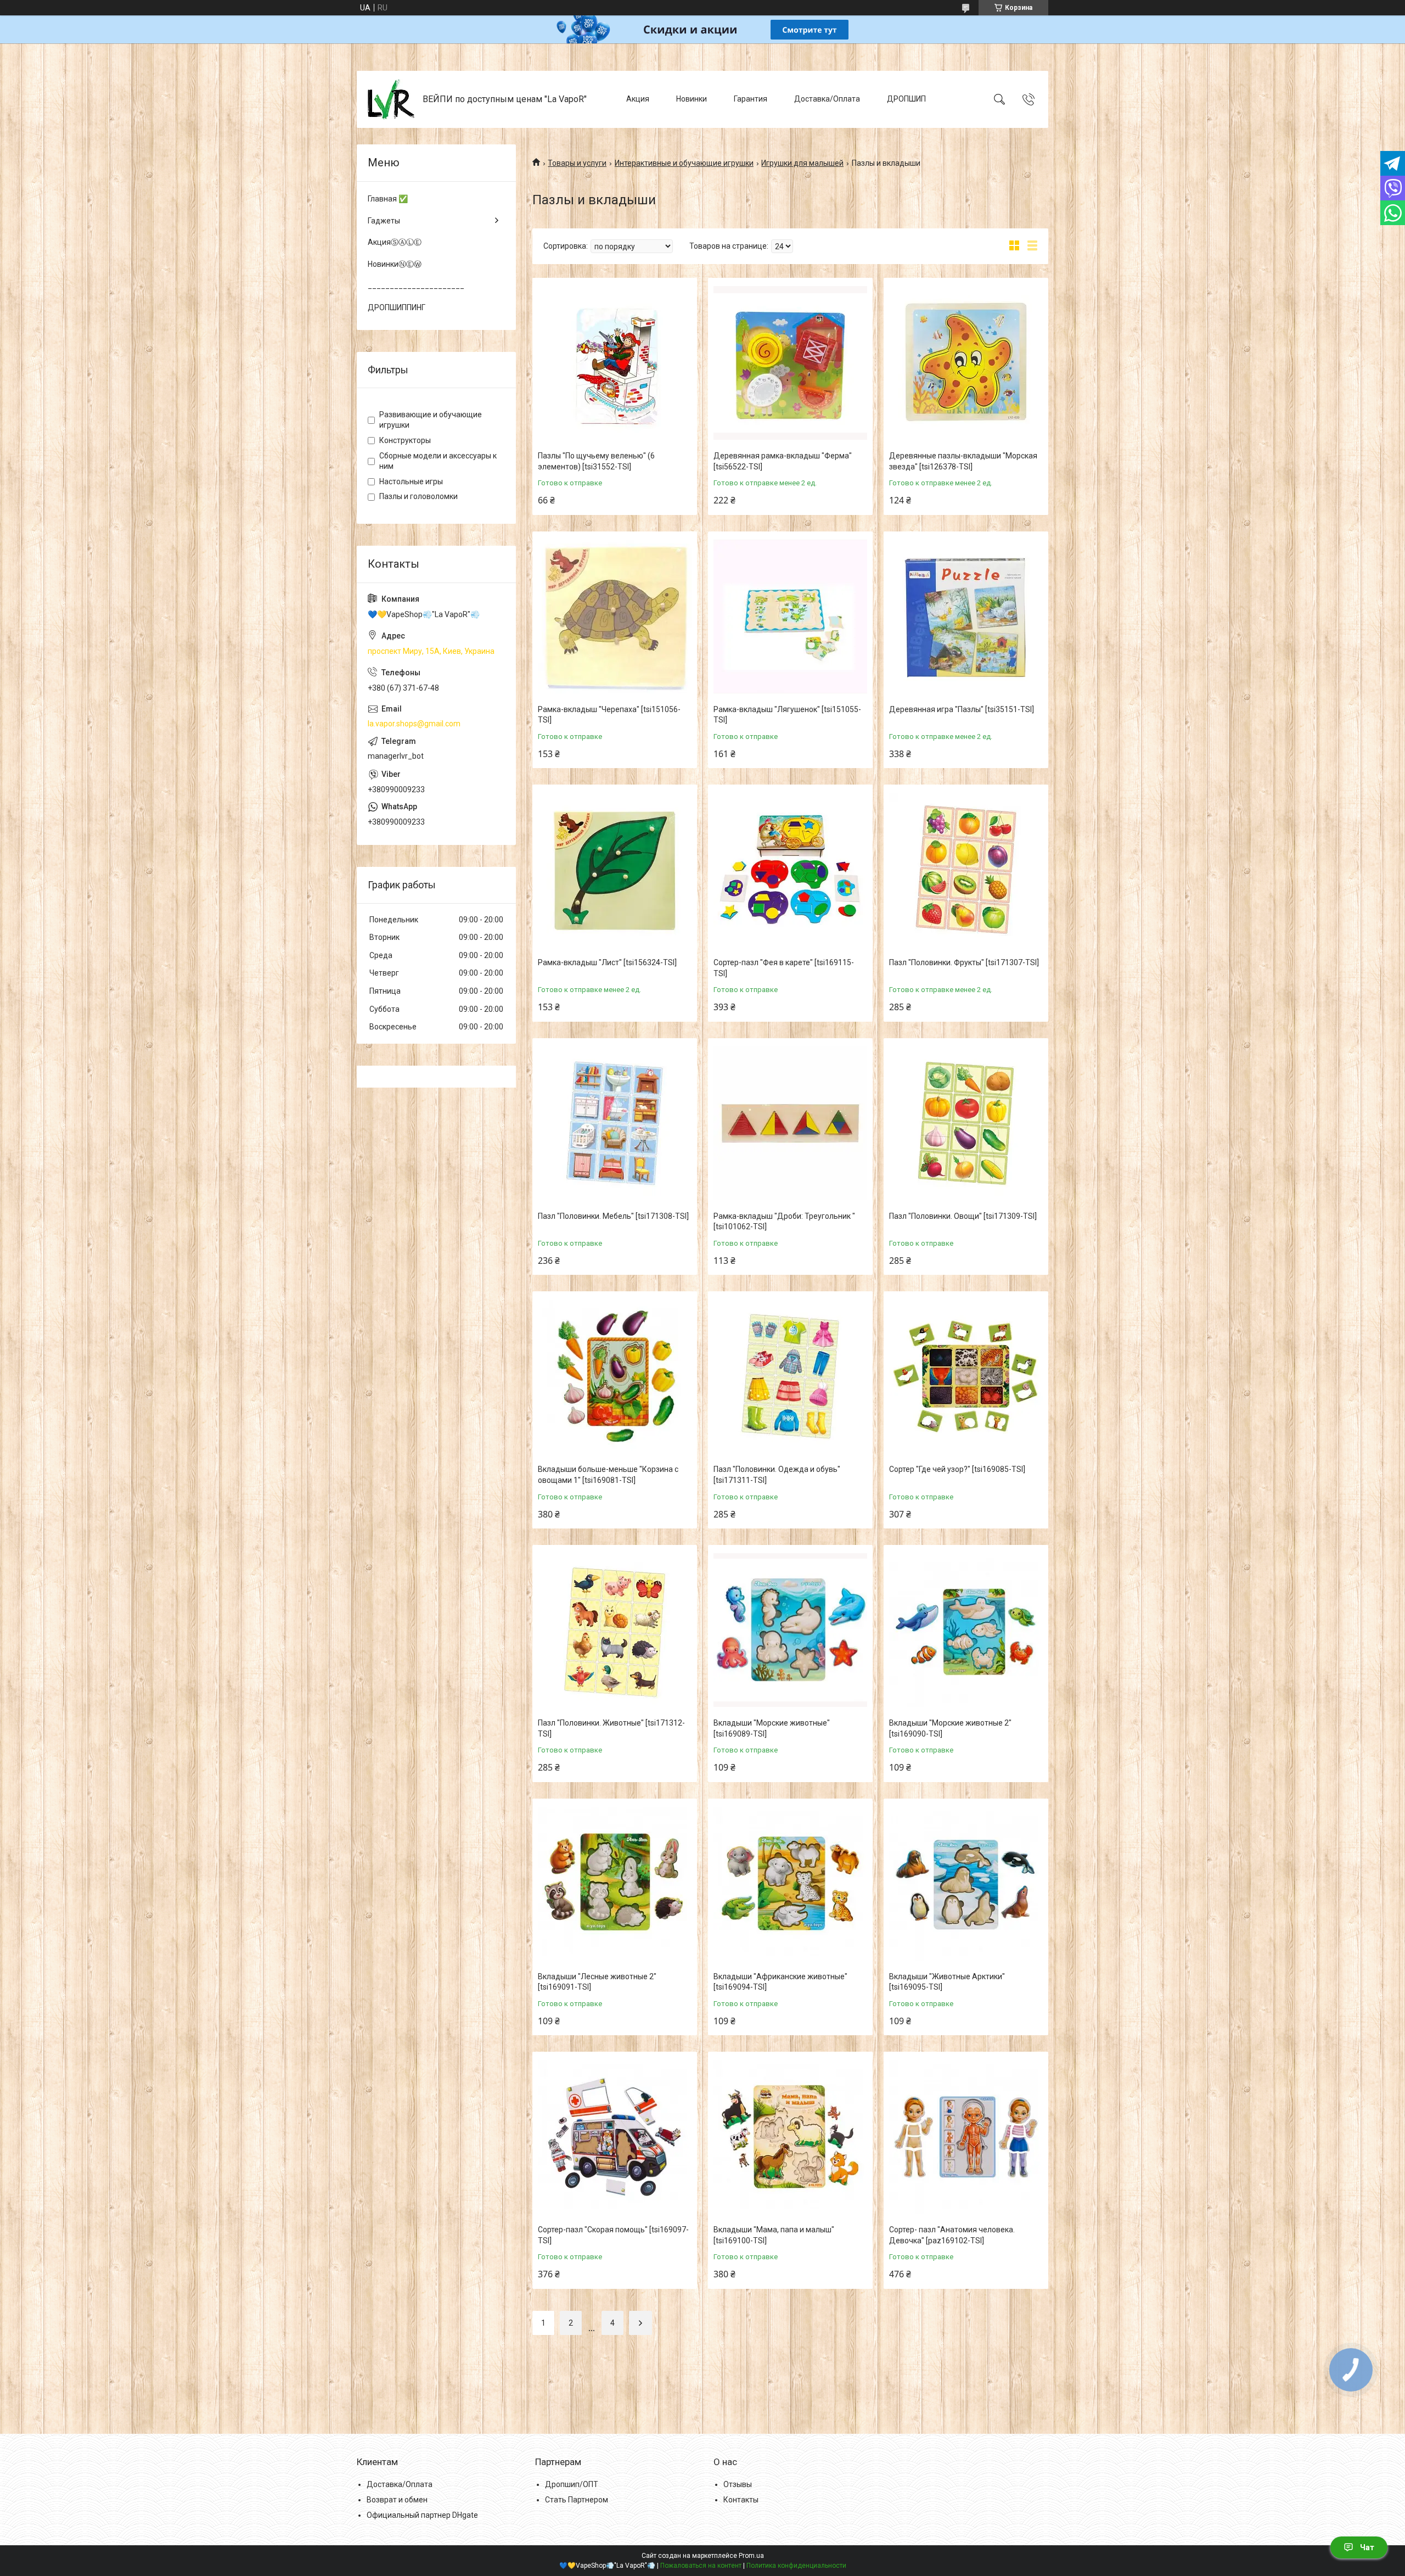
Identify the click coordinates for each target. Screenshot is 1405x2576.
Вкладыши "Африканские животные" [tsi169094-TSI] (780, 1982)
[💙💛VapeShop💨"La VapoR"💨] (391, 99)
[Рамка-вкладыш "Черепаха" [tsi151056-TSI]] (615, 617)
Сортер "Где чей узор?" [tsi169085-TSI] (957, 1469)
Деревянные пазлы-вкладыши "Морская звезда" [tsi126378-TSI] (963, 461)
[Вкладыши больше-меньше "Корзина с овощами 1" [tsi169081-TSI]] (615, 1376)
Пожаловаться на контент (701, 2566)
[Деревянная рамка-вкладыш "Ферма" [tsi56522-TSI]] (790, 363)
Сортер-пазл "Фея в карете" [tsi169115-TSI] (784, 968)
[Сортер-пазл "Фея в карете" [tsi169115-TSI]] (790, 870)
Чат (1367, 2547)
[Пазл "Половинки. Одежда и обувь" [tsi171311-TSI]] (790, 1376)
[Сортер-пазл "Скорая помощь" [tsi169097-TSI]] (615, 2137)
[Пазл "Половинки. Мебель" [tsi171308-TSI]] (615, 1123)
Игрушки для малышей (802, 163)
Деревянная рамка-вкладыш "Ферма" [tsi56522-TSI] (783, 461)
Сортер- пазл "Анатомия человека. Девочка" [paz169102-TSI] (952, 2235)
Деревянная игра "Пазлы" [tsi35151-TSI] (962, 709)
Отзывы (738, 2484)
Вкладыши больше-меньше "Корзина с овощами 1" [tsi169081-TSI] (608, 1475)
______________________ (416, 285)
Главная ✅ (388, 199)
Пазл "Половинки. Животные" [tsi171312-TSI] (611, 1728)
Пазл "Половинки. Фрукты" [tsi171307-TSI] (964, 962)
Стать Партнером (577, 2500)
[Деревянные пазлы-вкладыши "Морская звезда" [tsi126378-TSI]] (966, 363)
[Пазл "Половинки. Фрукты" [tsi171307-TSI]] (966, 870)
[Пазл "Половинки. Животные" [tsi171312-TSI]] (615, 1630)
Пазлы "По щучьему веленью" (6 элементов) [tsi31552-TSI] (596, 461)
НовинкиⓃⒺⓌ (395, 264)
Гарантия (751, 99)
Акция (638, 99)
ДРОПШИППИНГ (397, 307)
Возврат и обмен (397, 2500)
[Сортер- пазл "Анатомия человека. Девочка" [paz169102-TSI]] (966, 2137)
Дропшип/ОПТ (572, 2484)
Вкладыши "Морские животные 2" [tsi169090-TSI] (950, 1728)
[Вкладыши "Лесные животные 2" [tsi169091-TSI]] (615, 1884)
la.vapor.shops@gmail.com (414, 724)
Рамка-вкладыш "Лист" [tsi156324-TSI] (607, 962)
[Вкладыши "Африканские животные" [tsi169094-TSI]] (790, 1884)
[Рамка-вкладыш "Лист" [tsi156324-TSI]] (615, 870)
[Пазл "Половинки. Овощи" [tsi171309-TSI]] (966, 1123)
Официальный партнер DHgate (422, 2515)
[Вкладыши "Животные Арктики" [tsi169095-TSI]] (966, 1884)
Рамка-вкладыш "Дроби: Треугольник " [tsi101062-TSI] (784, 1222)
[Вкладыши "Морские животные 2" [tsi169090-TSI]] (966, 1630)
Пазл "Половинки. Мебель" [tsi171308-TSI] (613, 1216)
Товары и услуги (577, 163)
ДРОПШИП (906, 99)
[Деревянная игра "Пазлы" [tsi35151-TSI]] (966, 617)
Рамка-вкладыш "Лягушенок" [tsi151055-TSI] (787, 715)
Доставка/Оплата (827, 99)
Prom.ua (751, 2556)
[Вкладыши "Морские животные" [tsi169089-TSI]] (790, 1630)
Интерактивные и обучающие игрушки (684, 163)
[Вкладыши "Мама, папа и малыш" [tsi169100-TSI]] (790, 2137)
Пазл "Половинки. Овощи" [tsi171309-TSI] (963, 1216)
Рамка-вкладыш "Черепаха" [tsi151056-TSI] (609, 715)
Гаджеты (384, 221)
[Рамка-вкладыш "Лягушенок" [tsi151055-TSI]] (790, 617)
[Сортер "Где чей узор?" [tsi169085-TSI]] (966, 1376)
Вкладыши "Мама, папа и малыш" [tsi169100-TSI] (774, 2235)
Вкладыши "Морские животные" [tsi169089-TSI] (772, 1728)
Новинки (692, 99)
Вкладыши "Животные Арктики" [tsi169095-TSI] (947, 1982)
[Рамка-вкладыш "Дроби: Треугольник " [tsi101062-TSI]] (790, 1123)
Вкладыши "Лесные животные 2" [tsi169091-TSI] (597, 1982)
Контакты (741, 2500)
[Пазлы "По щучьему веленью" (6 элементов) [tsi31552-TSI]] (615, 363)
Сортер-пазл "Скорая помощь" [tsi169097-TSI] (613, 2235)
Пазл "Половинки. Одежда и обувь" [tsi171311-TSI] (777, 1475)
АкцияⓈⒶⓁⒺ (395, 242)
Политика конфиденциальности (796, 2566)
